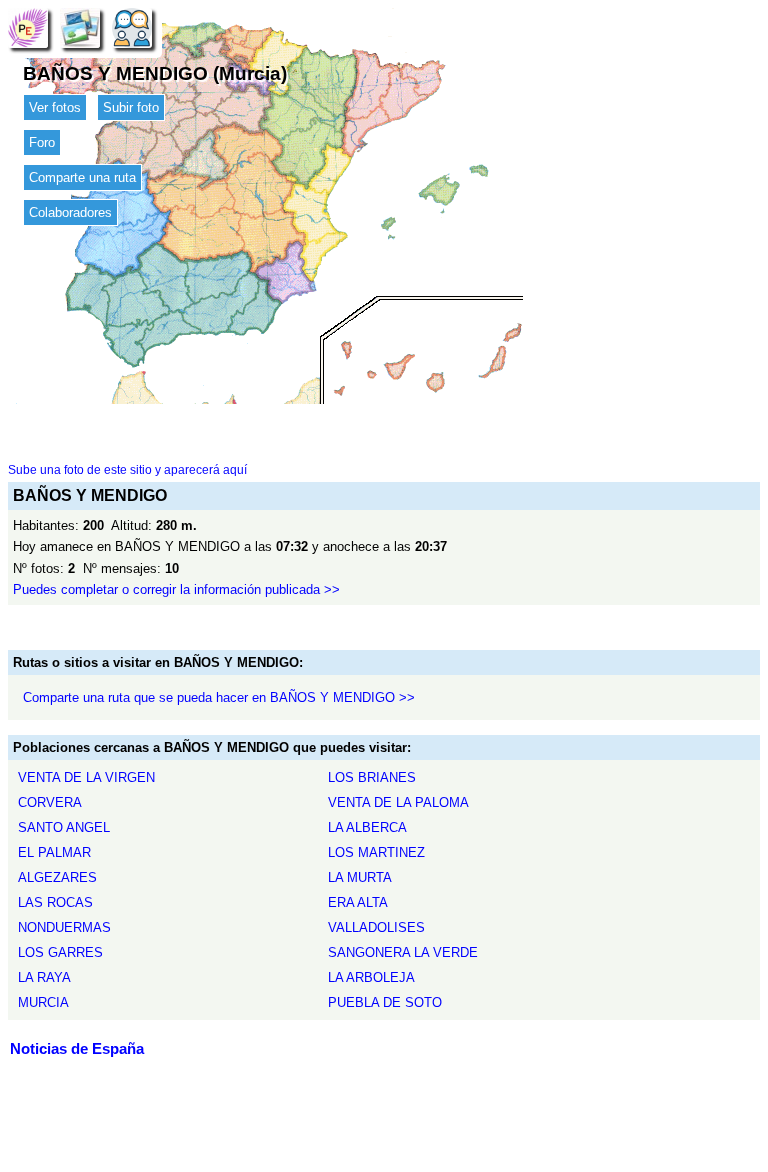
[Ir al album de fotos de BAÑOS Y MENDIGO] (80, 27)
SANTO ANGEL (64, 827)
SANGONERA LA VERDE (403, 952)
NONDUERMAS (64, 927)
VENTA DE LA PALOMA (398, 802)
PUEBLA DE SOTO (385, 1002)
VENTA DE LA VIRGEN (86, 777)
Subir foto (131, 107)
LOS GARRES (60, 952)
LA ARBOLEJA (371, 977)
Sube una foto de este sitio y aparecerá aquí (127, 470)
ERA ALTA (358, 902)
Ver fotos (55, 107)
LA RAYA (44, 977)
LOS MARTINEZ (376, 852)
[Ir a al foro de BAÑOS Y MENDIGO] (132, 27)
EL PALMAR (54, 852)
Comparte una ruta (82, 177)
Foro (42, 142)
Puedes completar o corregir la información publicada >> (176, 589)
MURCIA (43, 1002)
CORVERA (50, 802)
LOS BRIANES (372, 777)
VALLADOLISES (376, 927)
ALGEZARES (57, 877)
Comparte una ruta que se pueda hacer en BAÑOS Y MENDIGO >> (219, 697)
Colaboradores (70, 212)
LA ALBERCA (367, 827)
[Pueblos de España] (28, 27)
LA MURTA (360, 877)
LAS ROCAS (55, 902)
